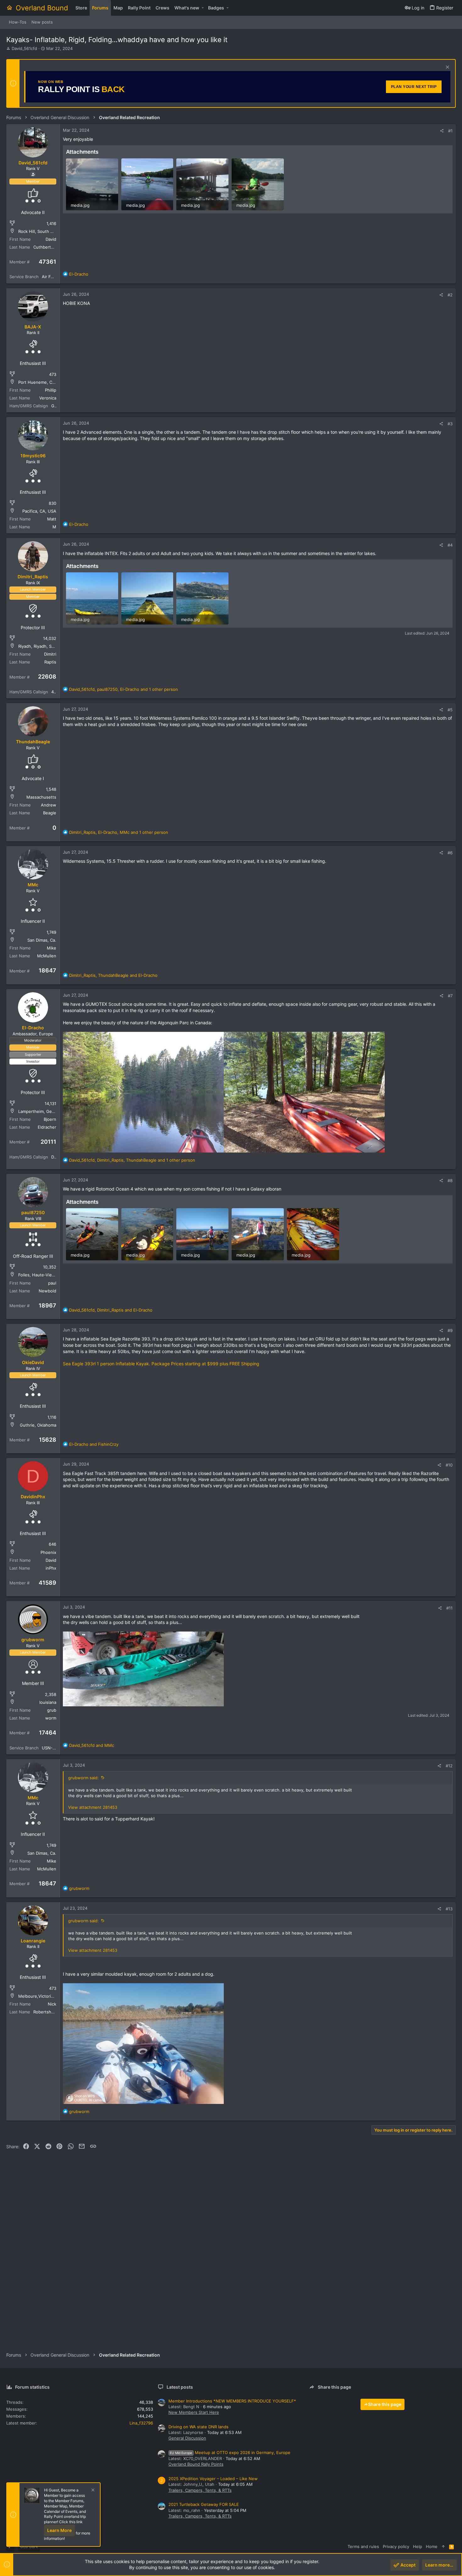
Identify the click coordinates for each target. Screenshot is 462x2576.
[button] (203, 8)
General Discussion (187, 2438)
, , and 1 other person (124, 689)
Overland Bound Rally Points (196, 2464)
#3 (450, 424)
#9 (450, 1330)
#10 (449, 1465)
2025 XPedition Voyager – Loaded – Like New (213, 2479)
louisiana (48, 1702)
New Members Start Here (194, 2412)
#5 (450, 710)
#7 (450, 996)
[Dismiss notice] (447, 68)
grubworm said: (83, 1778)
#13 (449, 1909)
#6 (450, 853)
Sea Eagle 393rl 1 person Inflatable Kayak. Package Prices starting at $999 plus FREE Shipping (161, 1364)
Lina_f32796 (141, 2423)
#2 (450, 295)
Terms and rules (363, 2546)
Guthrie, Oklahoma (38, 1425)
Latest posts (180, 2387)
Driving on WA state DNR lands (198, 2427)
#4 (450, 545)
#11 (449, 1608)
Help (418, 2546)
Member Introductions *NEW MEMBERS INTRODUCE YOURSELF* (232, 2401)
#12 (449, 1766)
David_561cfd (24, 48)
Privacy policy (396, 2546)
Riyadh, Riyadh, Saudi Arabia (46, 646)
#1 (450, 131)
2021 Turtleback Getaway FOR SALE (204, 2504)
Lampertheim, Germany (41, 1111)
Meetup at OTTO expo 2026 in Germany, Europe (230, 2452)
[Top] (443, 2546)
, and (113, 975)
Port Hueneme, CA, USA (42, 382)
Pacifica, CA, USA (39, 511)
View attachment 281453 (93, 1807)
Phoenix (48, 1552)
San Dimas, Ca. (42, 940)
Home (432, 2546)
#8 (450, 1181)
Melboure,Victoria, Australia (45, 1996)
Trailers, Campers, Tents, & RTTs (200, 2490)
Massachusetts (41, 797)
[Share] (442, 131)
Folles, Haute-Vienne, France (47, 1275)
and (94, 1444)
